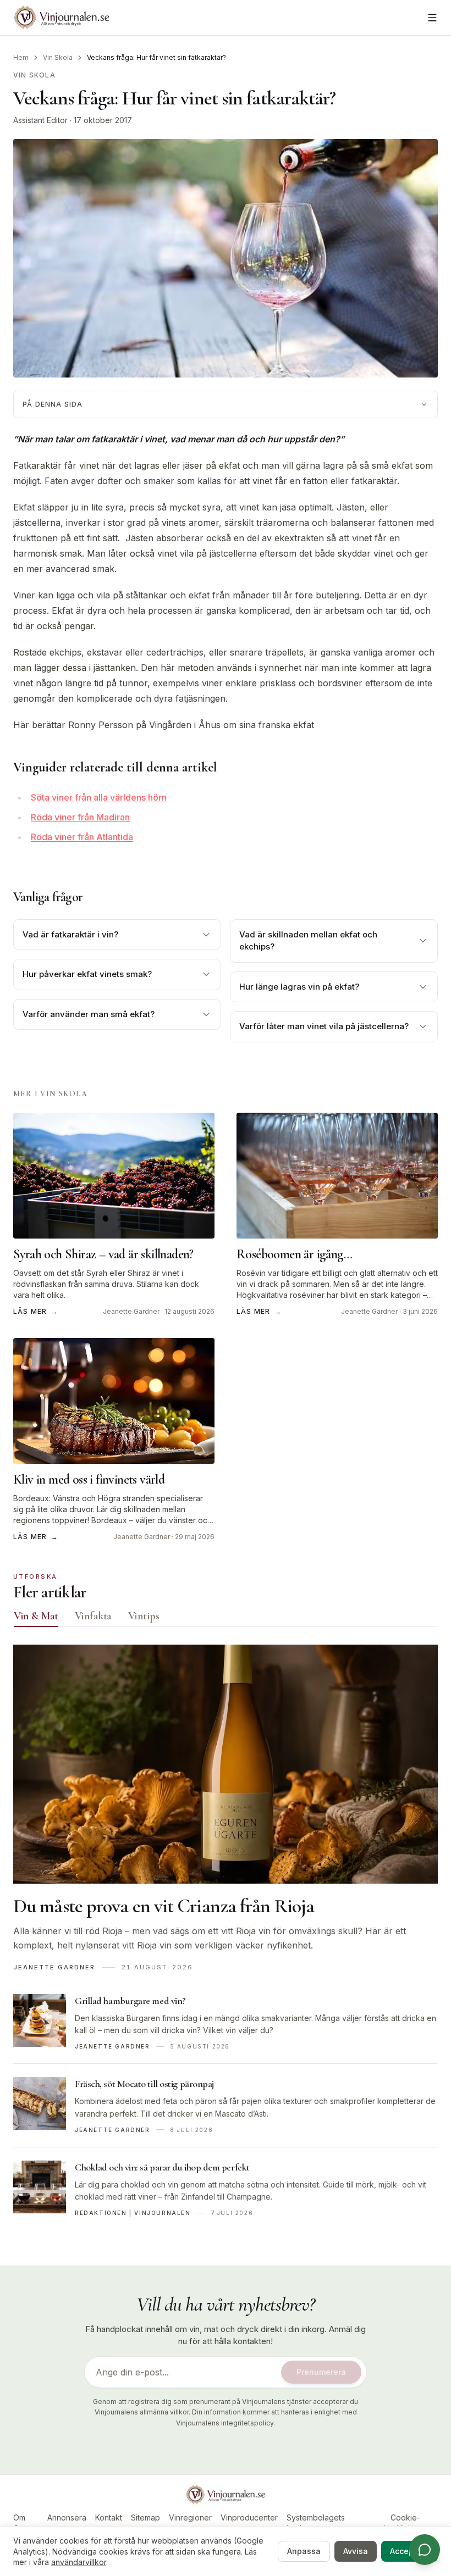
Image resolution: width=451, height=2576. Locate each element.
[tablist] (226, 1618)
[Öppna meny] (432, 18)
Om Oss (20, 2523)
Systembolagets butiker (316, 2523)
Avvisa (356, 2551)
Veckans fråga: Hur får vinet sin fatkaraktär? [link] (156, 57)
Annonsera (67, 2517)
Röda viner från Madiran (80, 817)
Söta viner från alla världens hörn (99, 797)
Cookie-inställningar (405, 2523)
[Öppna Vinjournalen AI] (425, 2550)
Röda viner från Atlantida (82, 837)
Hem (21, 57)
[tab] (36, 1616)
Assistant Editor (40, 120)
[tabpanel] (226, 1937)
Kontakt (109, 2517)
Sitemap (145, 2517)
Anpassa (304, 2551)
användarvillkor (79, 2562)
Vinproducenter (249, 2517)
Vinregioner (190, 2517)
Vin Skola (58, 57)
